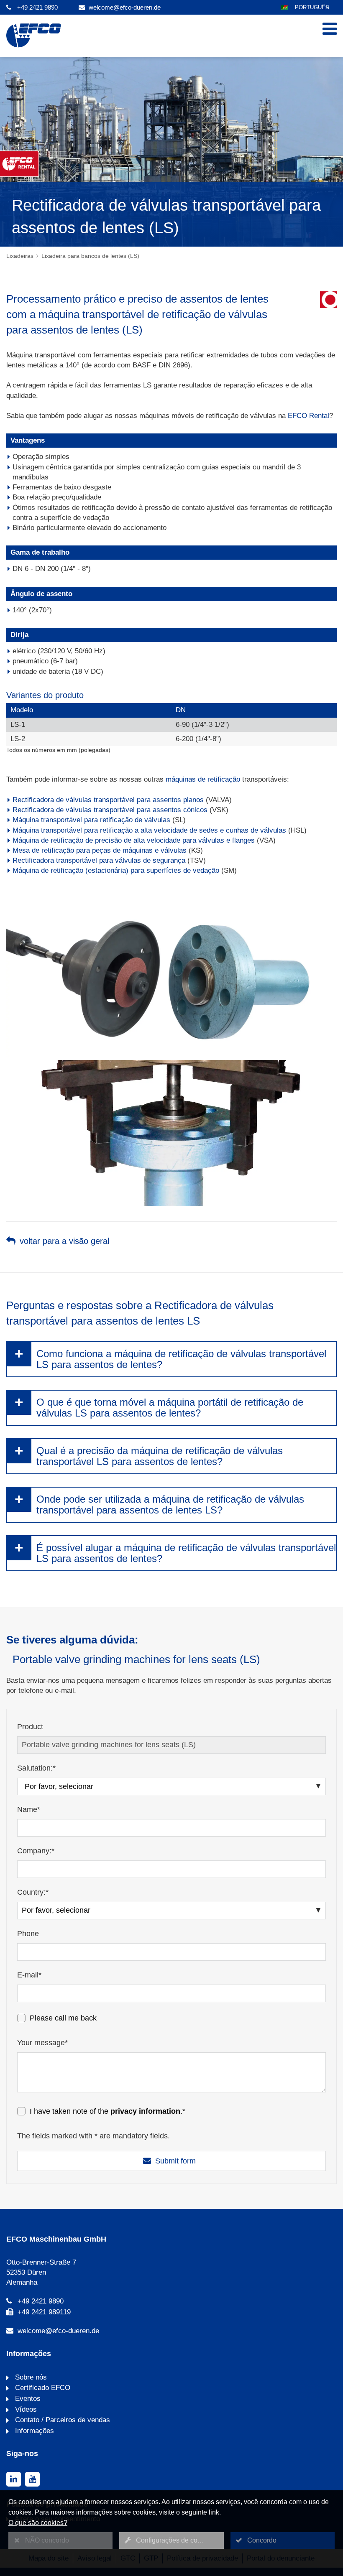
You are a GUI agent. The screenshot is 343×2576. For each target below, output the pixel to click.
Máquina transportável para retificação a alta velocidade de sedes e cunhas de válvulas (149, 830)
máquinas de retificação (203, 779)
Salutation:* (36, 1768)
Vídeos (25, 2409)
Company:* (36, 1851)
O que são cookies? (38, 2523)
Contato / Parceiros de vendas (61, 2420)
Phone (28, 1934)
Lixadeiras (20, 256)
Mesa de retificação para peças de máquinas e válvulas (100, 850)
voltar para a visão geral (64, 1241)
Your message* (42, 2043)
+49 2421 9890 (37, 7)
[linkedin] (14, 2479)
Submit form (175, 2161)
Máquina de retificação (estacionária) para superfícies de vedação (116, 870)
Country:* (33, 1892)
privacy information (145, 2111)
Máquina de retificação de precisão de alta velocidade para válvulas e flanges (134, 840)
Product (30, 1727)
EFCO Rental (308, 416)
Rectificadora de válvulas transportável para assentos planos (108, 800)
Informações (33, 2431)
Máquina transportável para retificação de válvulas (91, 820)
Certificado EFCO (42, 2388)
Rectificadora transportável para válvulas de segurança (99, 860)
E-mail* (29, 1975)
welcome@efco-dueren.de (125, 7)
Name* (29, 1809)
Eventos (27, 2399)
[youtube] (32, 2479)
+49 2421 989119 (44, 2312)
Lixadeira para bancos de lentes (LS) (90, 256)
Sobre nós (30, 2377)
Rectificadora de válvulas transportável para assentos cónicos (110, 810)
